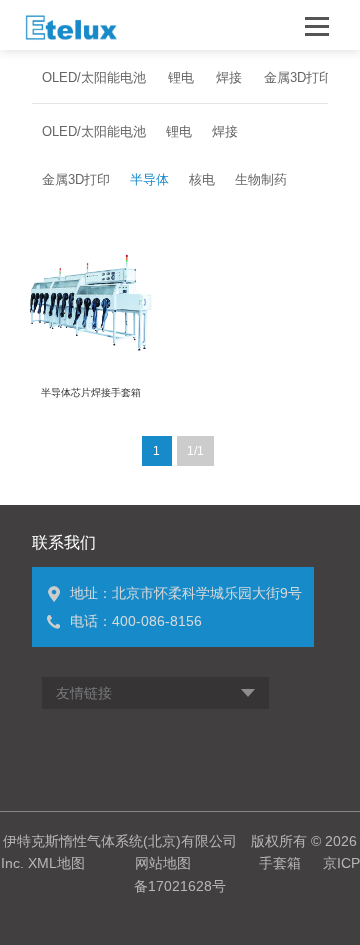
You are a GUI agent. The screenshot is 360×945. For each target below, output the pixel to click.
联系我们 (64, 542)
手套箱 (280, 863)
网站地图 (163, 863)
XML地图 (56, 863)
